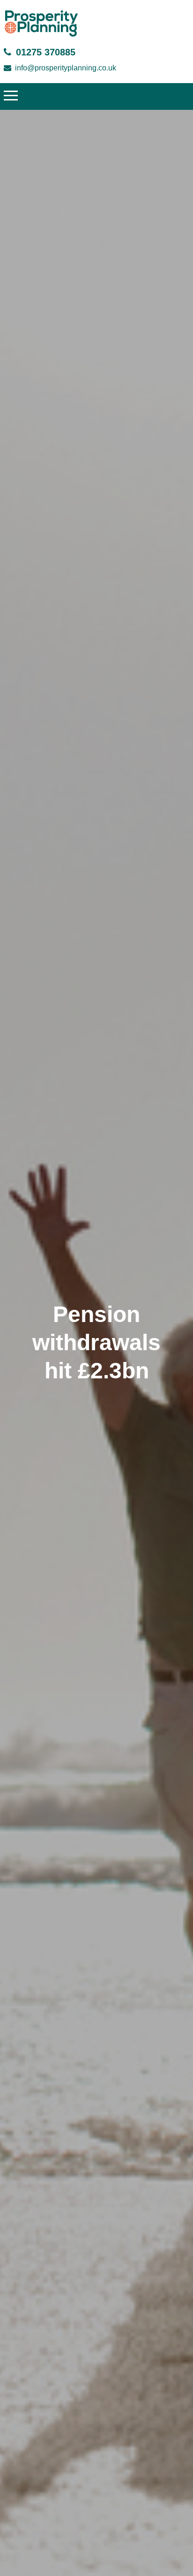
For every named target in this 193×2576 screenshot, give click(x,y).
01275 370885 (46, 52)
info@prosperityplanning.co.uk (66, 68)
